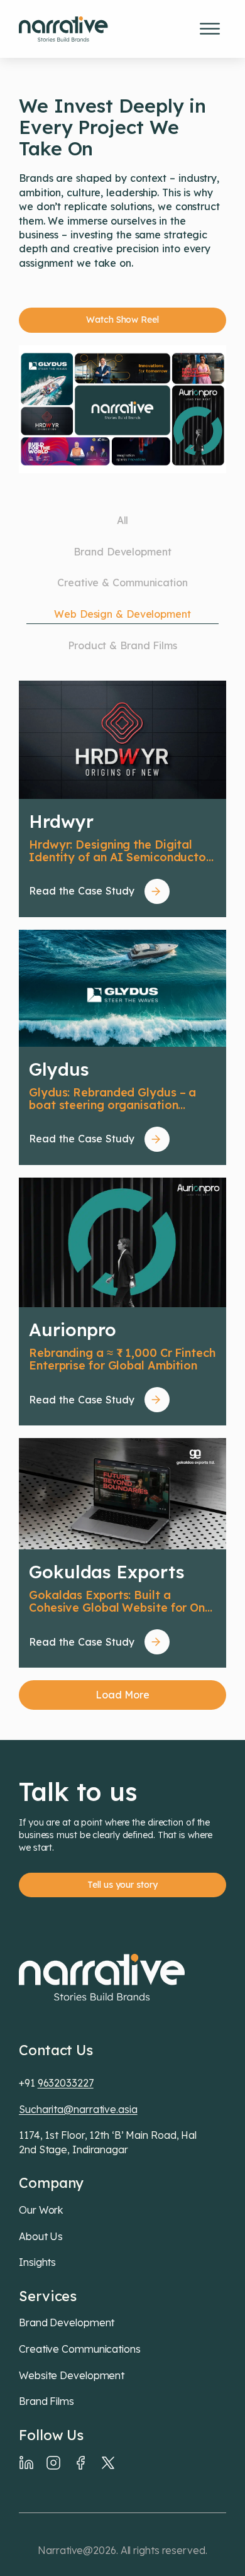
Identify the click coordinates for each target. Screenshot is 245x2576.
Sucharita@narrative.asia (78, 2109)
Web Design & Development (122, 614)
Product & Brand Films (122, 645)
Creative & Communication (122, 583)
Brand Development (122, 552)
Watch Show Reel (122, 320)
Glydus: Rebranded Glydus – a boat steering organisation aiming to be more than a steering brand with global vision (120, 1099)
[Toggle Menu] (210, 29)
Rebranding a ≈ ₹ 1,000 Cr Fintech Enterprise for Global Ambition (122, 1360)
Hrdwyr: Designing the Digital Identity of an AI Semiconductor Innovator (120, 851)
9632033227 (66, 2083)
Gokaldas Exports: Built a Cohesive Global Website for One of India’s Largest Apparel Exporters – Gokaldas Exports (120, 1602)
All (123, 520)
